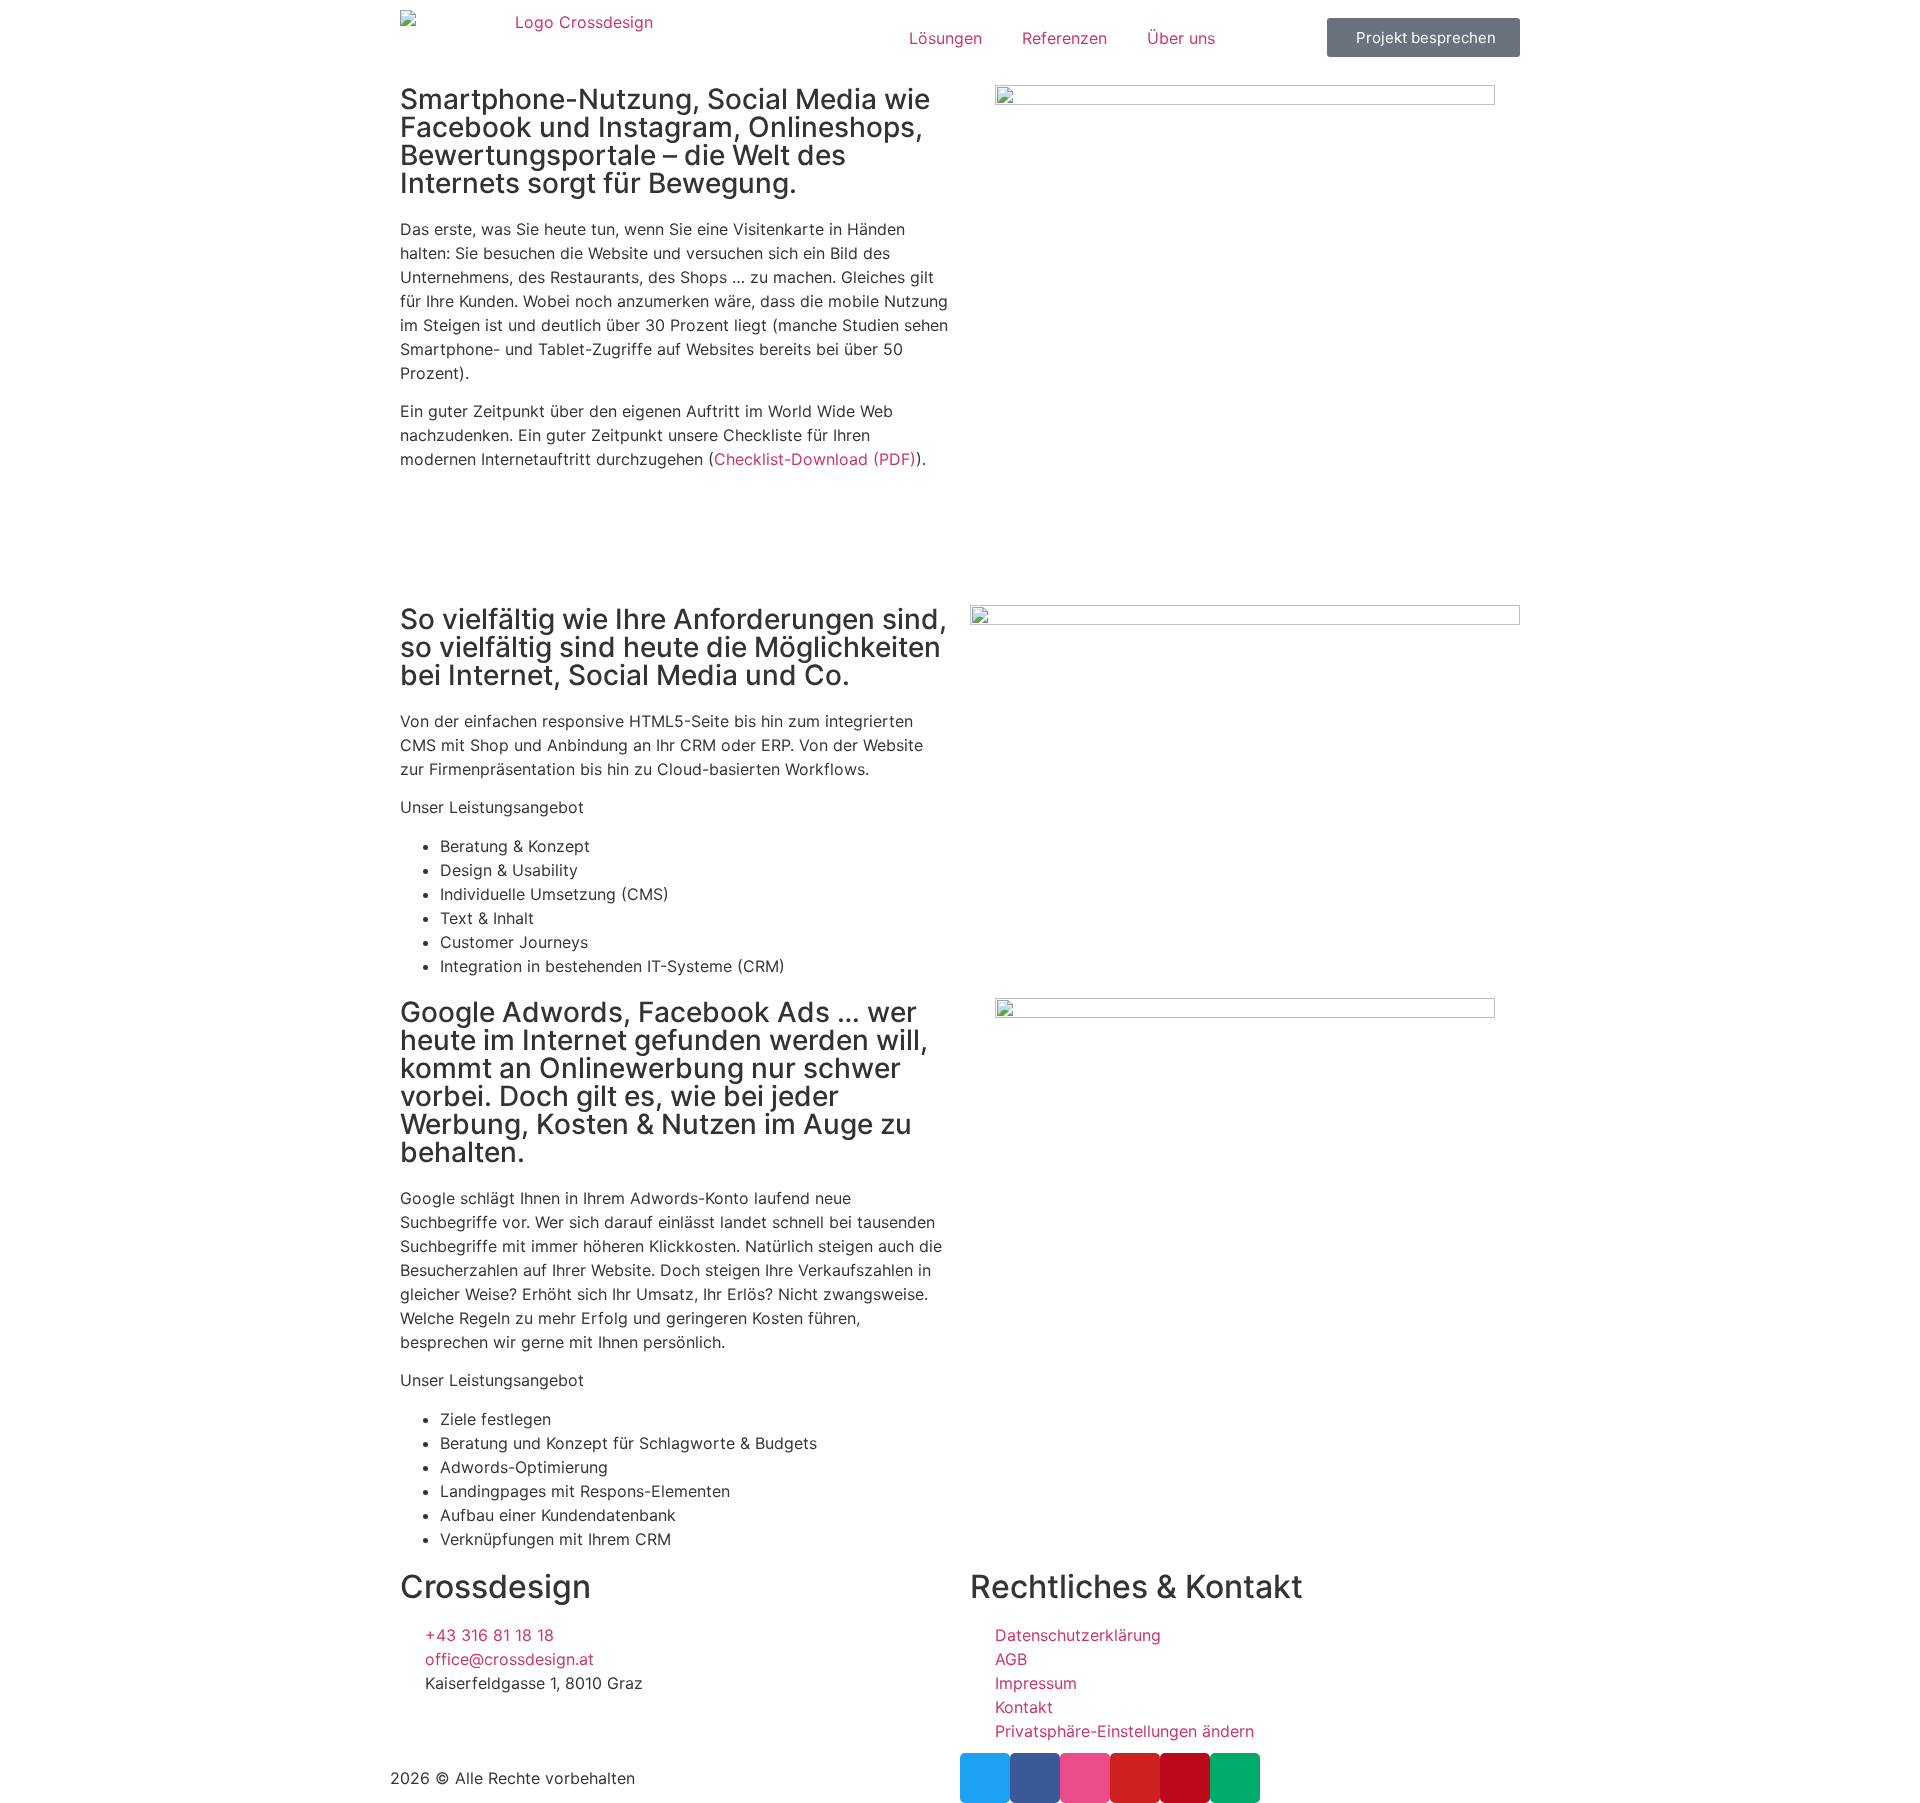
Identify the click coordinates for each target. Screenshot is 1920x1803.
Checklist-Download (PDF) (815, 459)
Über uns (1181, 38)
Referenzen (1064, 38)
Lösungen (945, 38)
